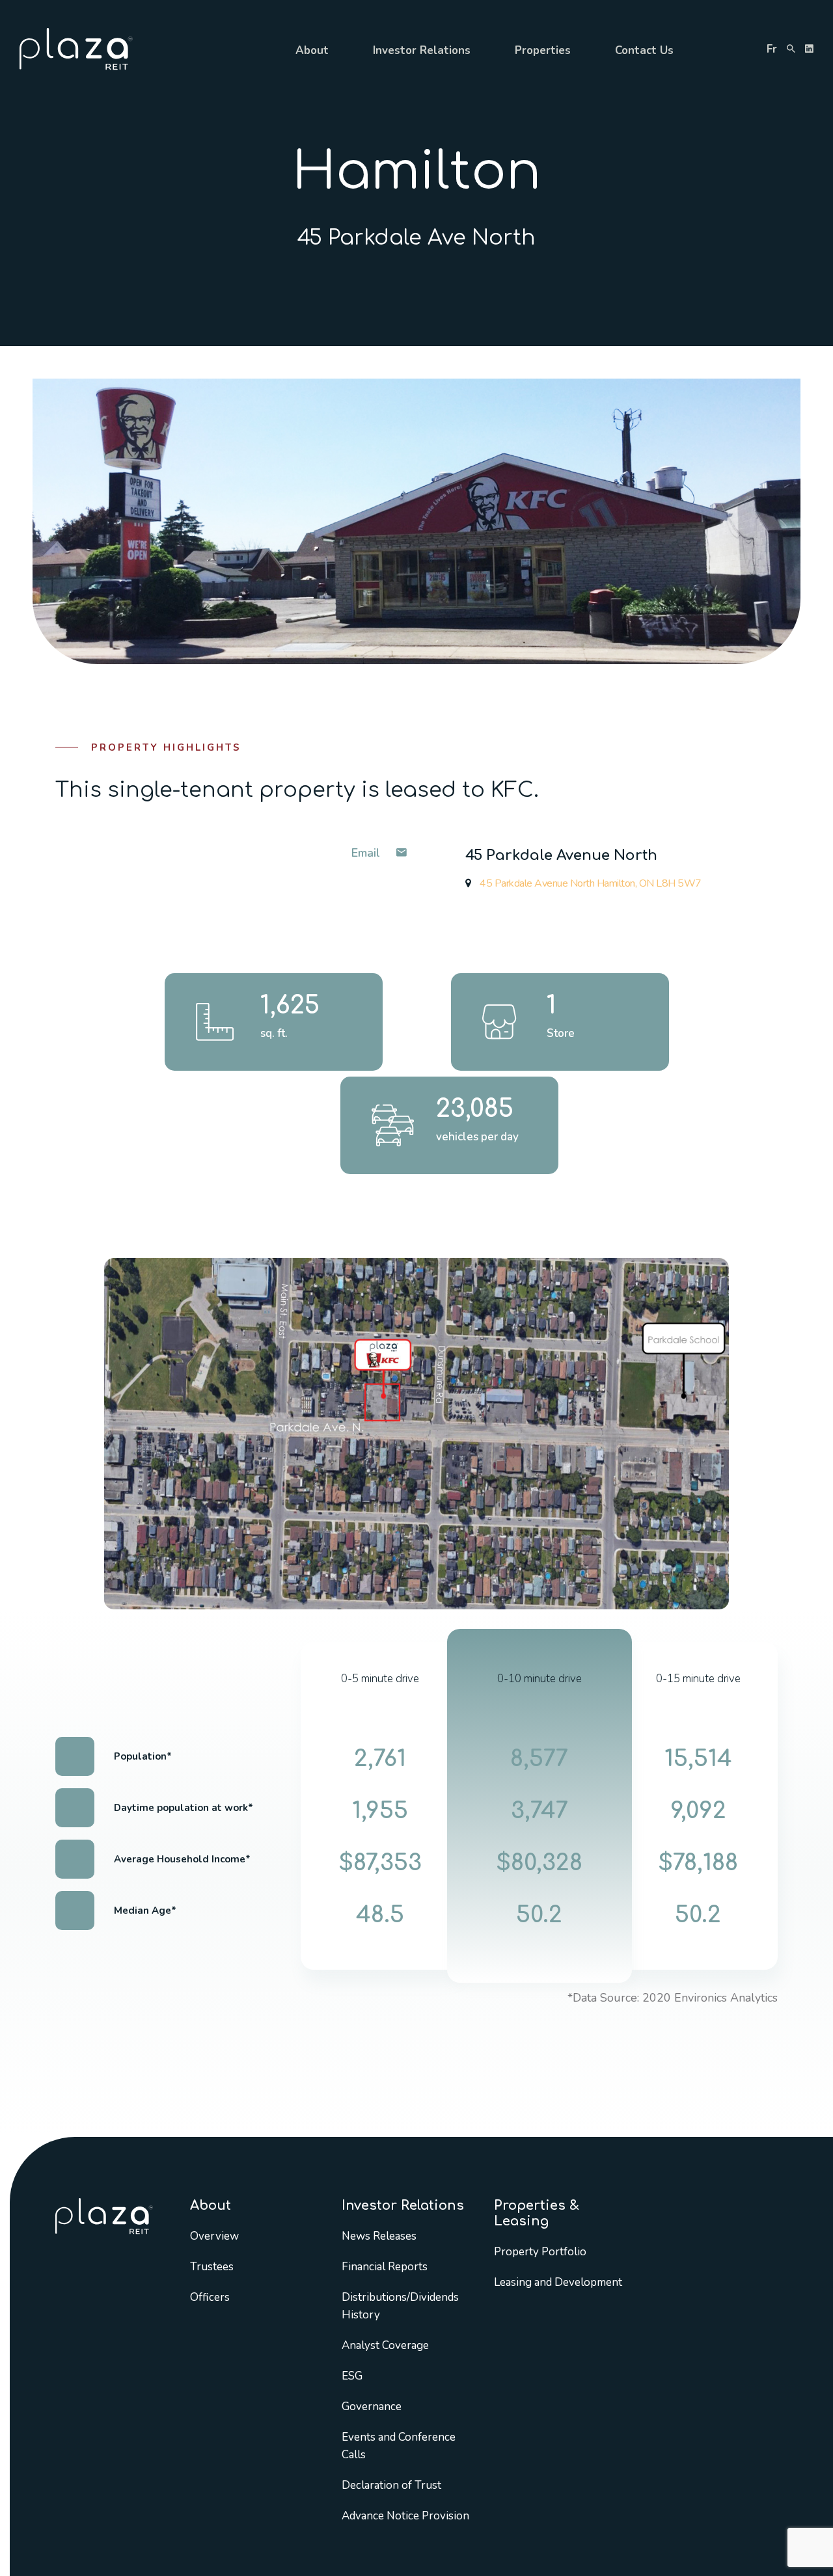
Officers (210, 2297)
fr (772, 49)
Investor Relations (422, 50)
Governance (372, 2407)
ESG (352, 2376)
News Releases (379, 2236)
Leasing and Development (558, 2282)
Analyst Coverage (385, 2345)
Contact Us (644, 50)
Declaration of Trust (391, 2485)
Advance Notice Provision (405, 2516)
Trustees (212, 2267)
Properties (543, 50)
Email (367, 853)
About (312, 50)
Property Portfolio (540, 2252)
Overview (214, 2236)
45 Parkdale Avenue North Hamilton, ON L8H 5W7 (590, 883)
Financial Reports (385, 2267)
